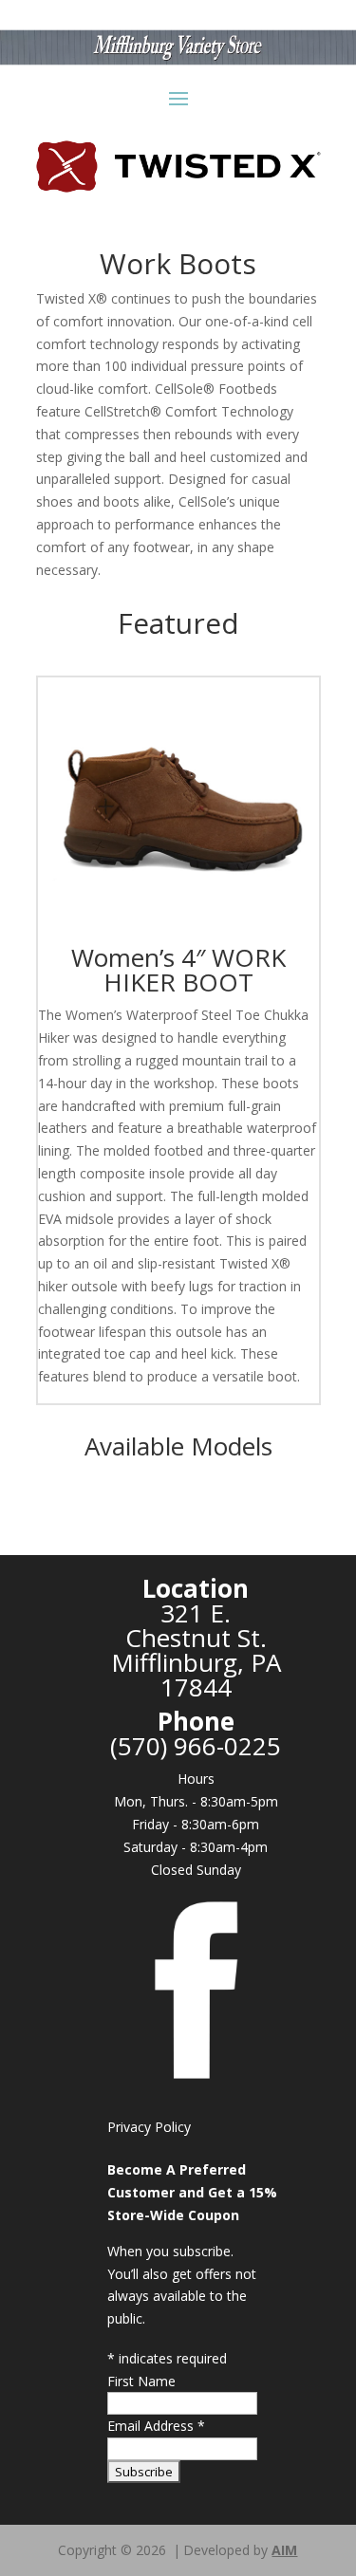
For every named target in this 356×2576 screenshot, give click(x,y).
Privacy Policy (149, 2127)
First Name (141, 2381)
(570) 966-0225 (196, 1746)
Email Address (156, 2426)
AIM (284, 2550)
